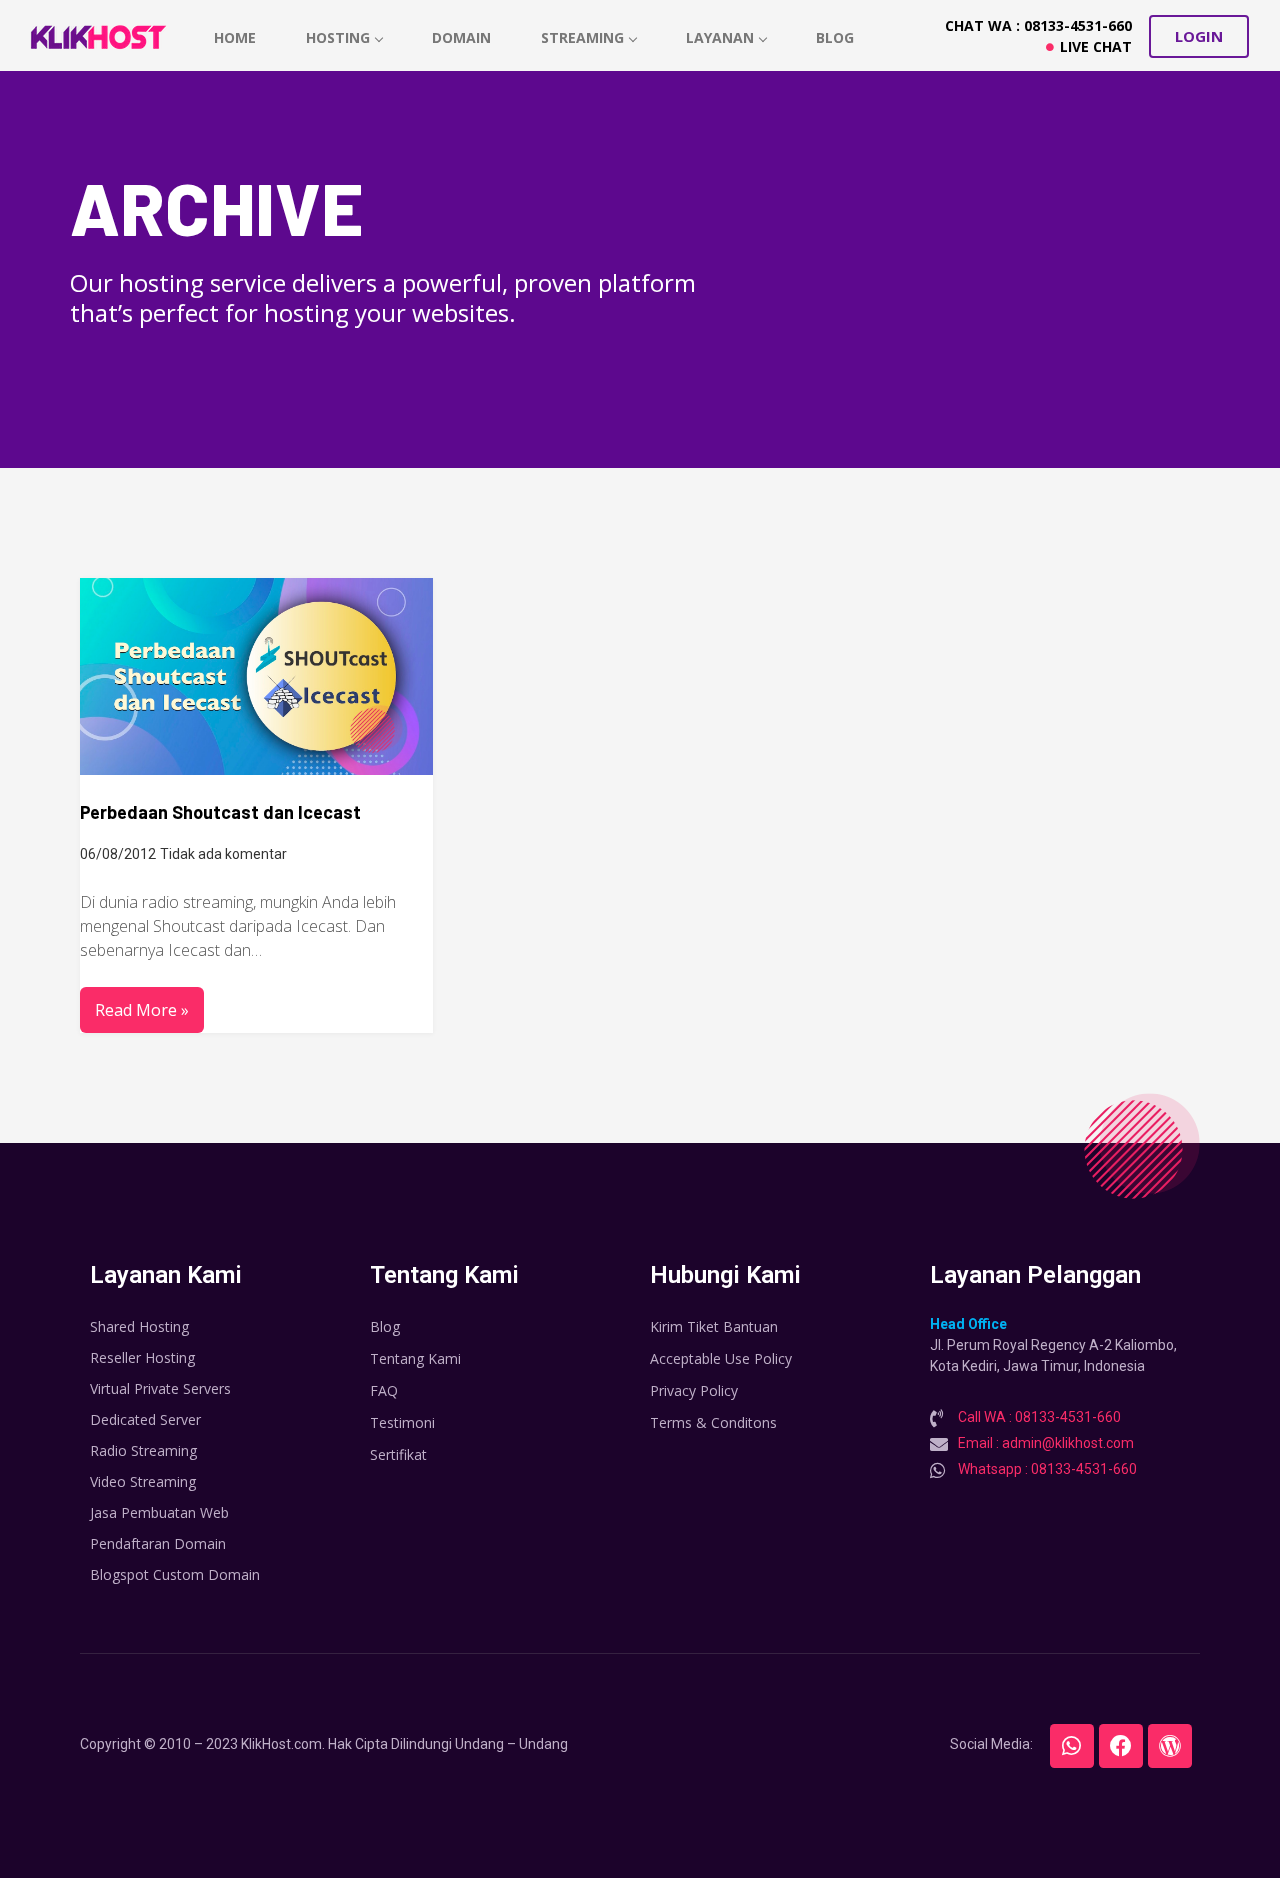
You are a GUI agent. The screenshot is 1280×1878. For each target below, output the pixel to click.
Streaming (582, 37)
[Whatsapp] (1072, 1746)
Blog (835, 37)
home (235, 37)
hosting (338, 37)
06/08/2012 (118, 854)
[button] (1199, 36)
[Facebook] (1121, 1746)
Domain (461, 37)
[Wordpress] (1170, 1746)
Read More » (142, 1010)
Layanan (720, 37)
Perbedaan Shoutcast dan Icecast (220, 812)
